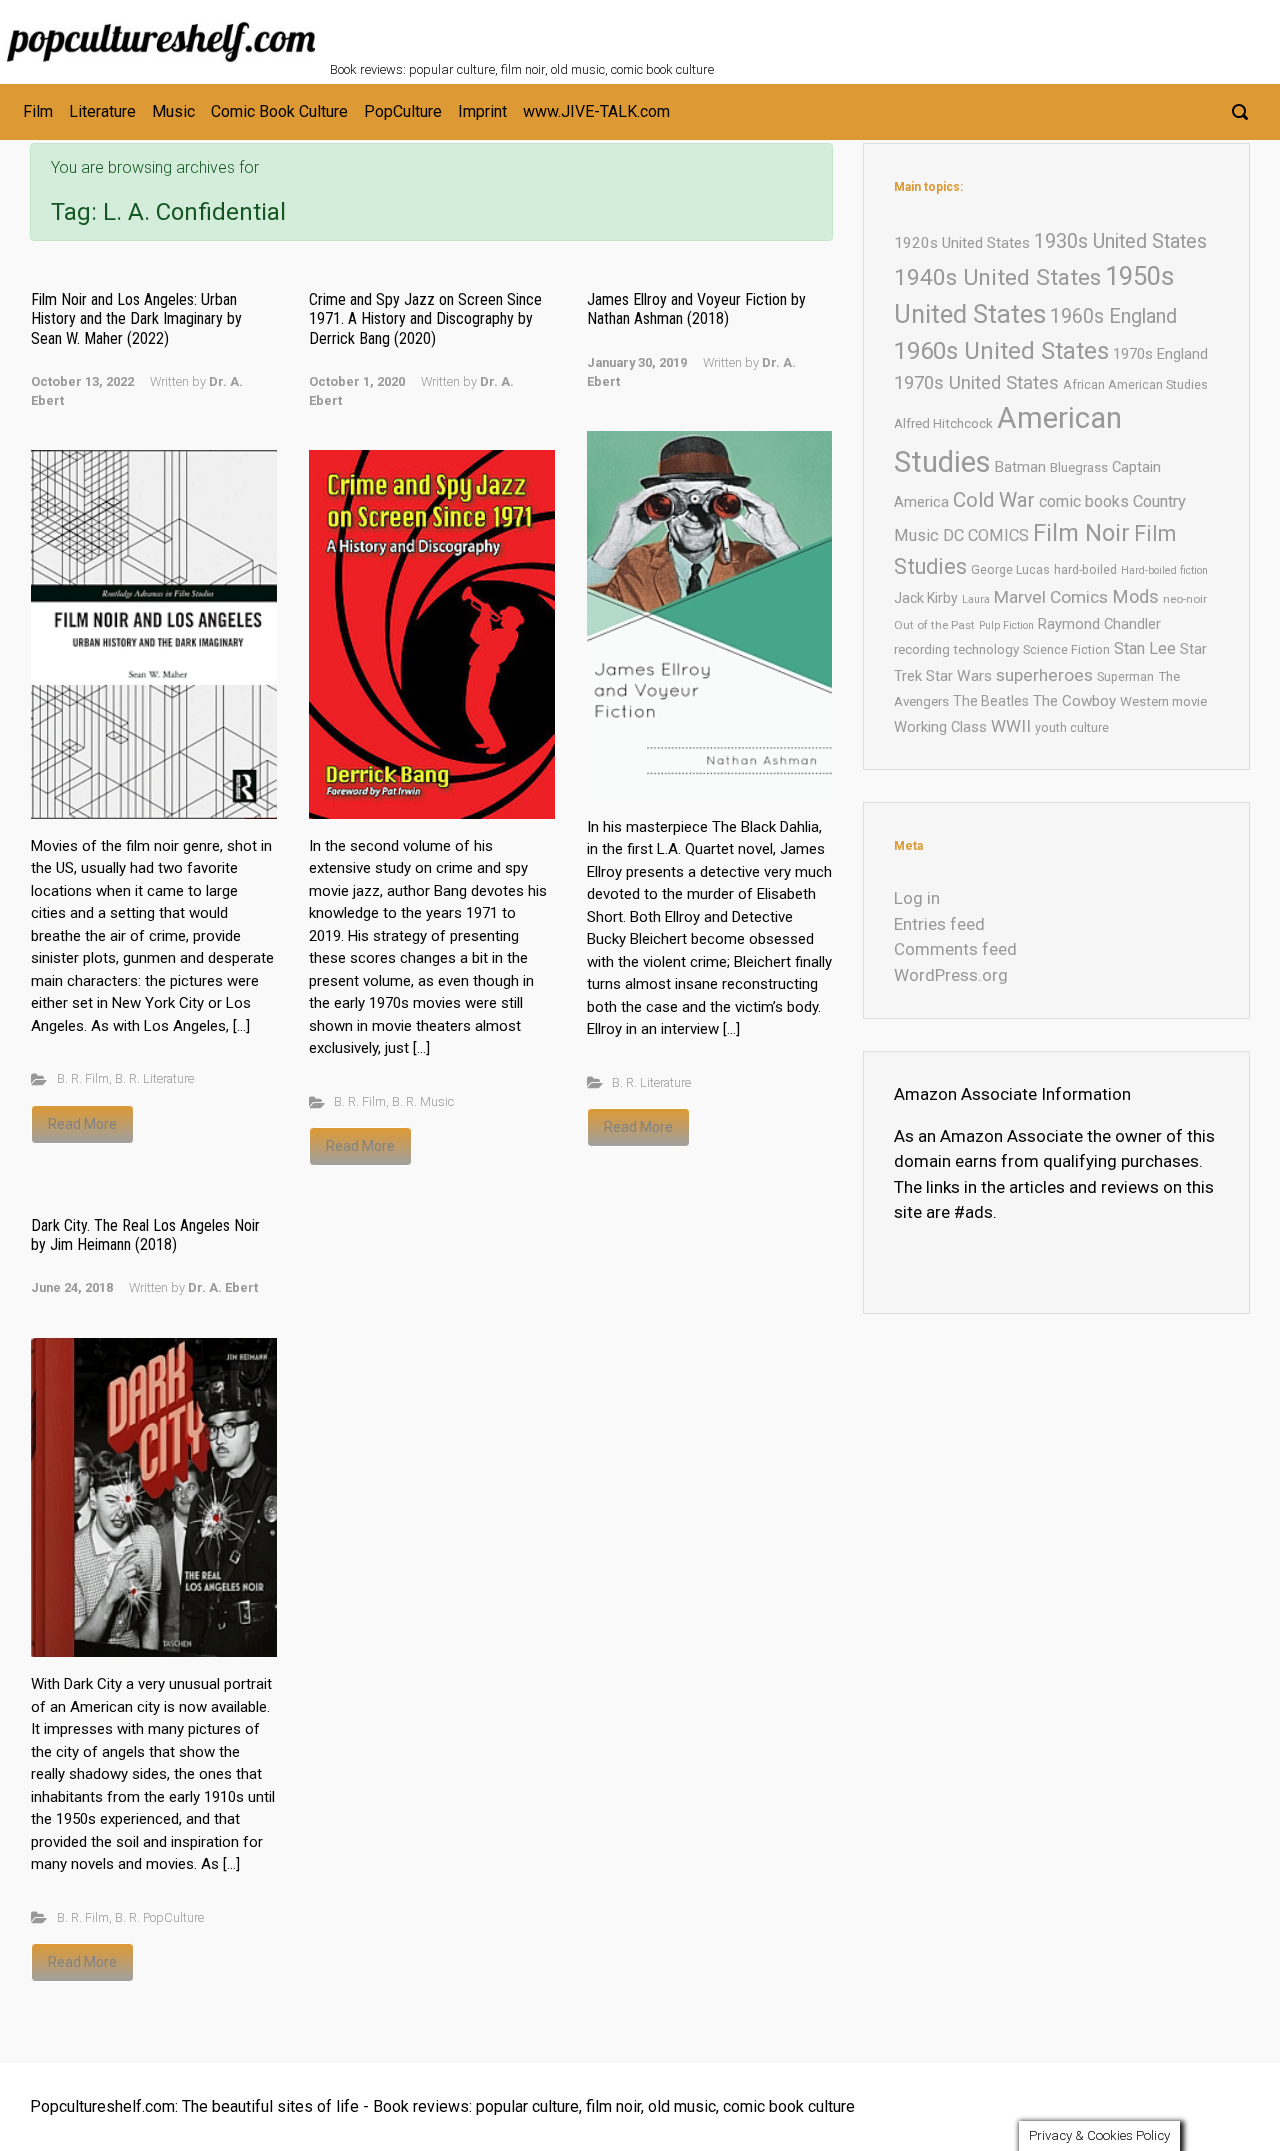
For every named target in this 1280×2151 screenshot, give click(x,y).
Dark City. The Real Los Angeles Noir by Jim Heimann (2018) (145, 1235)
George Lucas (1010, 569)
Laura (976, 599)
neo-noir (1185, 599)
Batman (1020, 467)
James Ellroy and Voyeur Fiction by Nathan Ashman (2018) (696, 309)
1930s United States (1120, 241)
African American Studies (1135, 384)
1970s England (1160, 354)
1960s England (1113, 316)
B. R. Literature (154, 1078)
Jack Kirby (926, 598)
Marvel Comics (1051, 597)
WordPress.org (951, 975)
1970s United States (976, 382)
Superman (1125, 676)
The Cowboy (1074, 701)
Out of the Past (934, 625)
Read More (82, 1124)
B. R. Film (83, 1078)
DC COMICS (986, 535)
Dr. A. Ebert (223, 1287)
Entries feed (939, 924)
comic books (1084, 501)
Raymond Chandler (1099, 624)
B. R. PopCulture (159, 1917)
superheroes (1044, 675)
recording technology (956, 649)
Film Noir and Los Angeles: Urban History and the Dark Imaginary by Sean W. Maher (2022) (136, 318)
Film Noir (1081, 533)
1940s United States (997, 277)
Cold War (994, 500)
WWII (1011, 726)
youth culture (1072, 727)
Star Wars (959, 676)
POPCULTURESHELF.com (547, 28)
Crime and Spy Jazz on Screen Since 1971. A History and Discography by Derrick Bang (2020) (425, 318)
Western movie (1163, 701)
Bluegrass (1079, 467)
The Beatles (991, 701)
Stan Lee (1145, 648)
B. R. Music (423, 1101)
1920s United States (962, 243)
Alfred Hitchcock (943, 423)
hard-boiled (1085, 569)
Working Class (940, 727)
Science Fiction (1066, 649)
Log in (917, 898)
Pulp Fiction (1006, 625)
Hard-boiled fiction (1164, 570)
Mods (1135, 596)
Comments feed (955, 949)
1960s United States (1001, 351)
